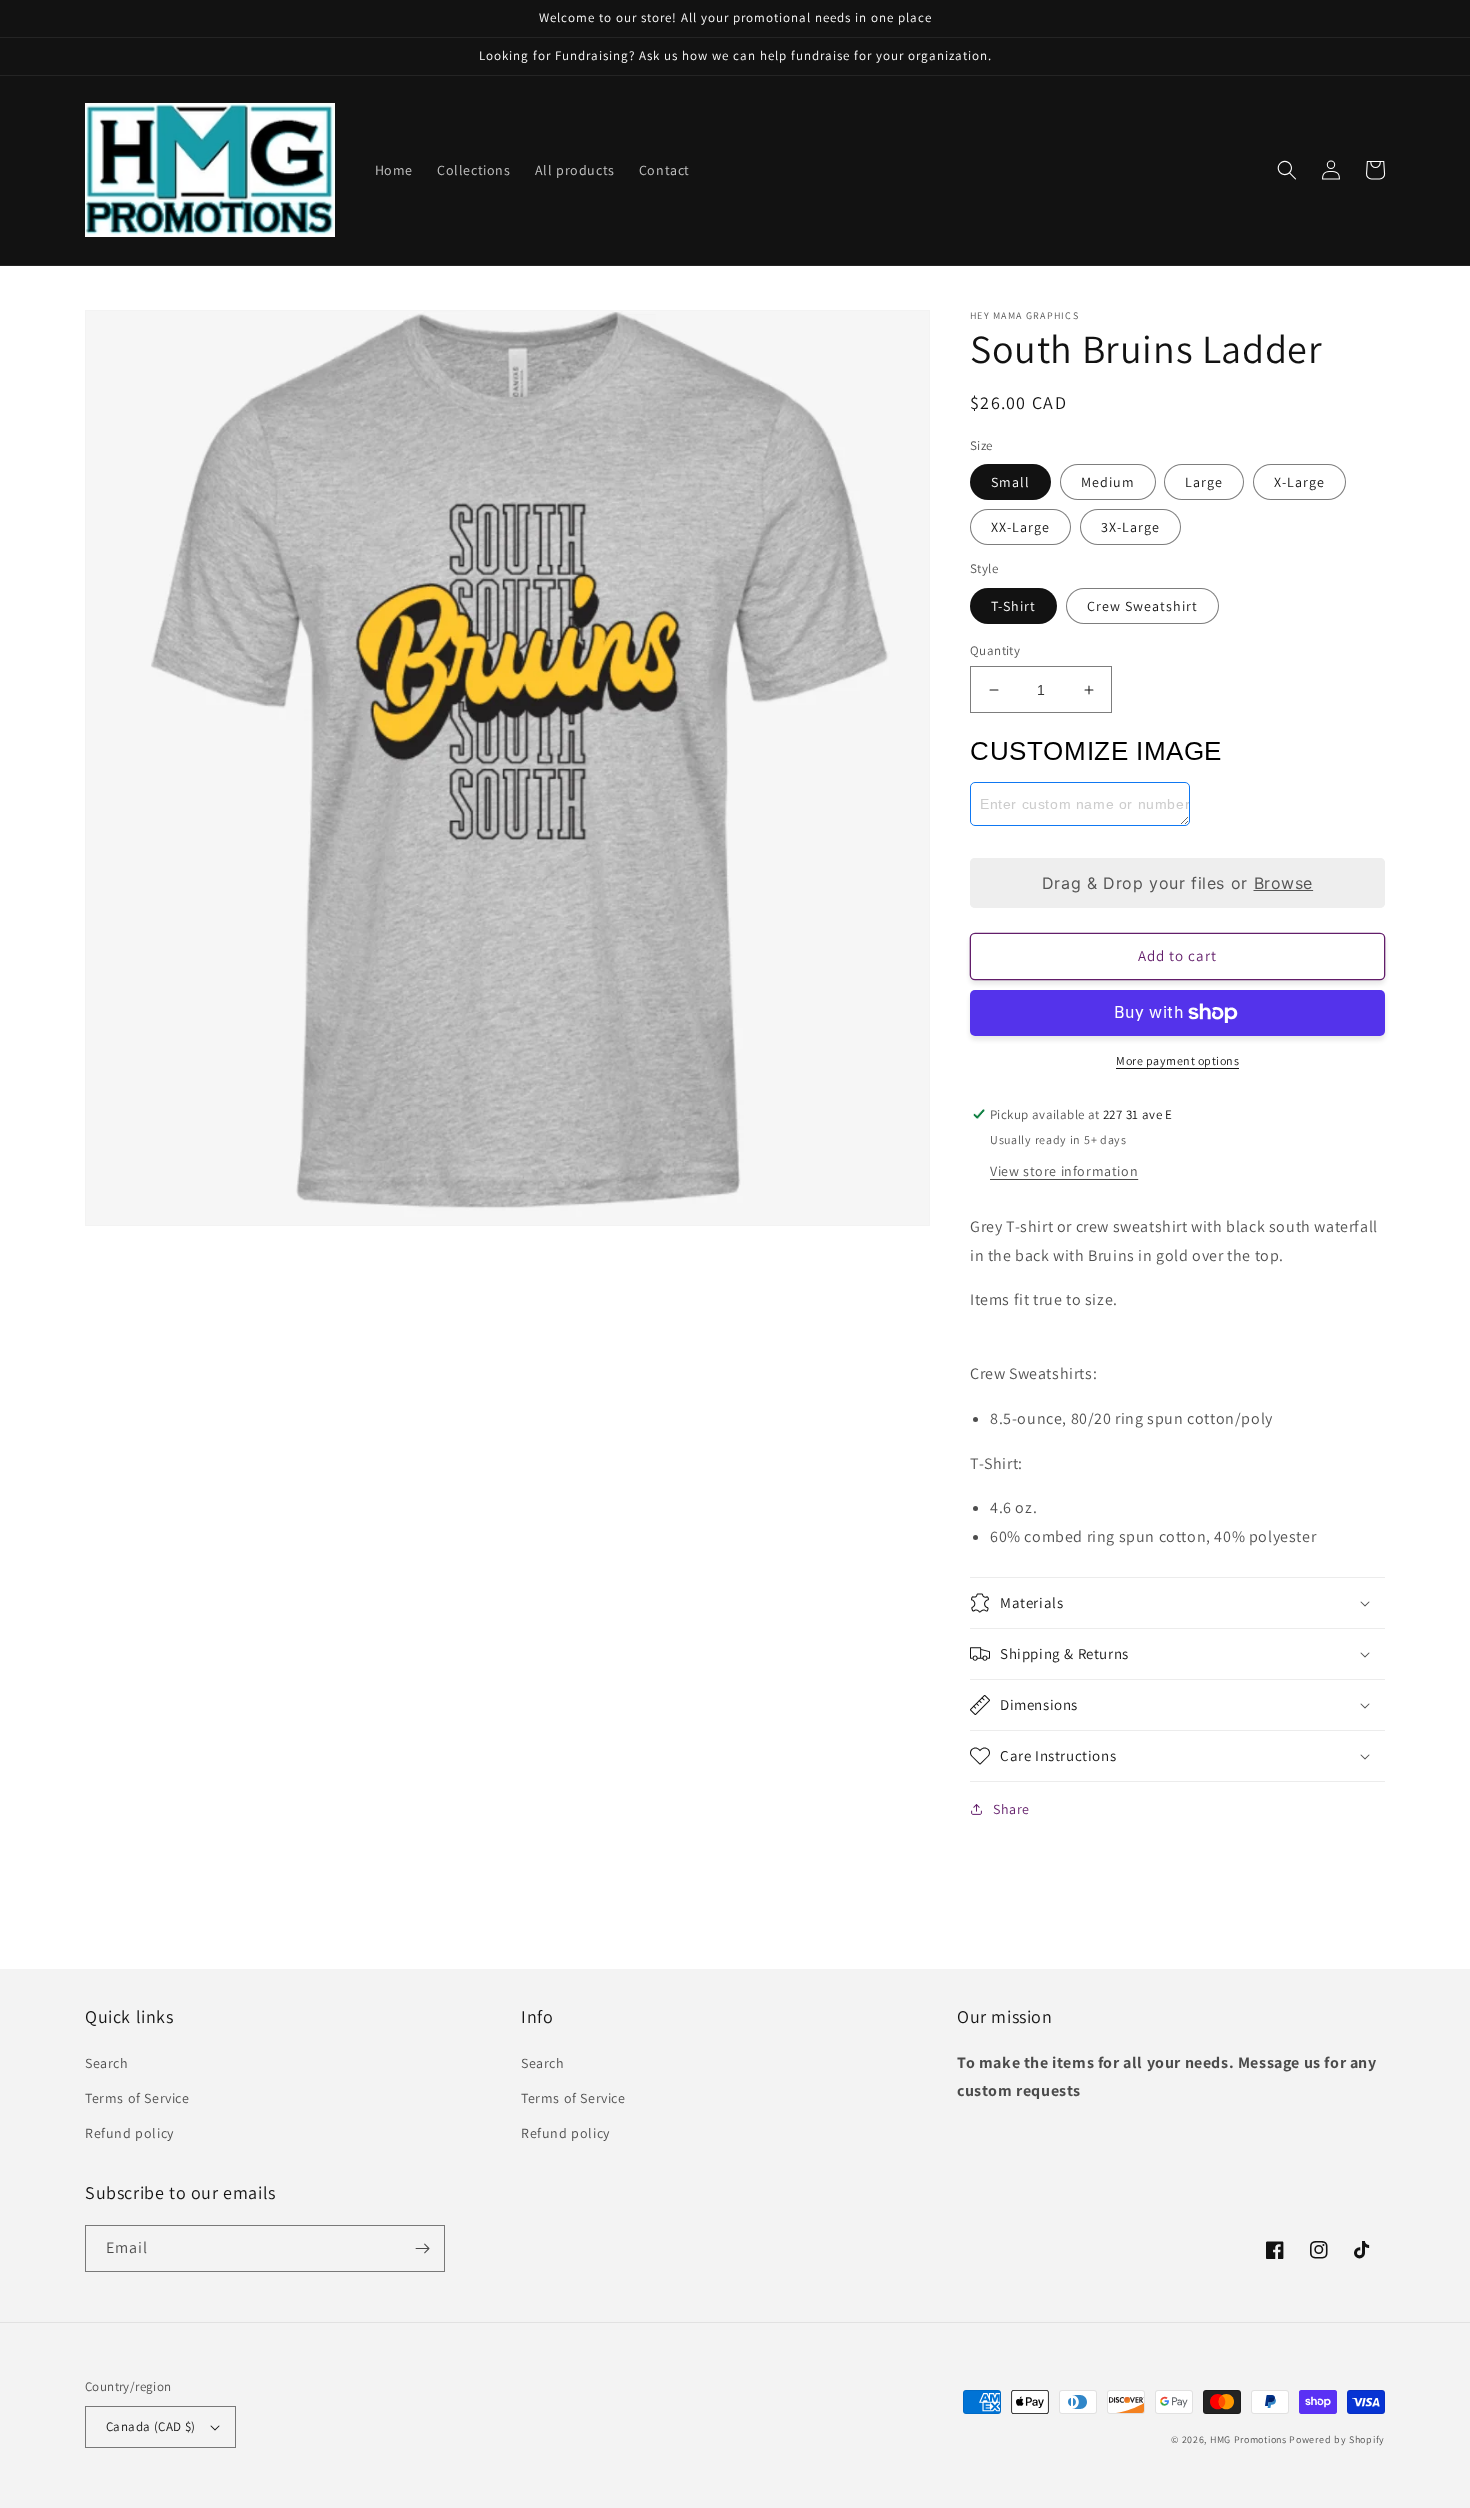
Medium (1108, 482)
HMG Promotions (1248, 2439)
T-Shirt (1013, 606)
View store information (1064, 1171)
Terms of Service (137, 2098)
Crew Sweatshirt (1142, 606)
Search (107, 2063)
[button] (1287, 170)
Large (1204, 482)
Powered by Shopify (1337, 2439)
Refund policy (129, 2133)
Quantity (995, 650)
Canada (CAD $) (151, 2426)
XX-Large (1020, 527)
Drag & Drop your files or (1177, 883)
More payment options (1177, 1060)
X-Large (1299, 482)
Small (1010, 482)
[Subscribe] (422, 2248)
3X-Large (1130, 527)
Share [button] (1011, 1809)
